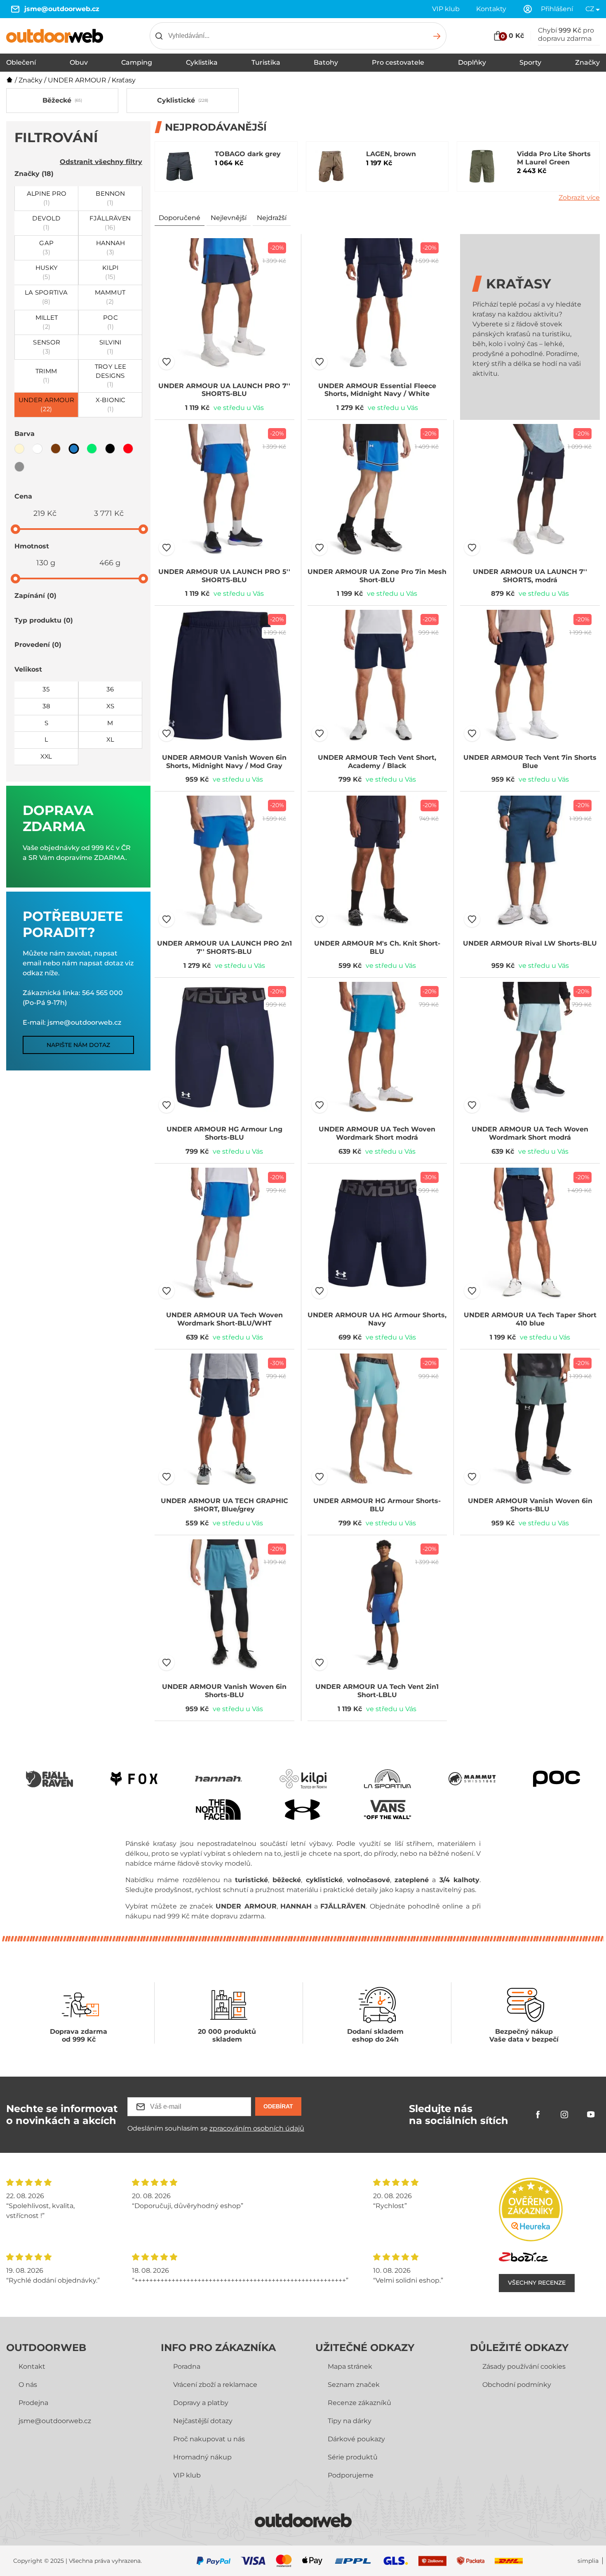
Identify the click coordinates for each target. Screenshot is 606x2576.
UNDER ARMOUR (77, 80)
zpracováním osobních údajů (257, 2128)
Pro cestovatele (398, 62)
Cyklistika (202, 62)
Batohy (326, 62)
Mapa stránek (350, 2366)
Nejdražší (272, 218)
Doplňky (472, 62)
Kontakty (491, 9)
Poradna (187, 2366)
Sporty (530, 62)
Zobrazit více (579, 198)
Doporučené (180, 218)
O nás (28, 2385)
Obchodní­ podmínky (517, 2385)
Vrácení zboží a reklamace (215, 2385)
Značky (587, 62)
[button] (167, 362)
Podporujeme (351, 2475)
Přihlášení (557, 9)
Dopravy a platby (201, 2403)
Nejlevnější (229, 218)
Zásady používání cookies (524, 2366)
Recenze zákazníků (359, 2403)
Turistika (266, 62)
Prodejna (33, 2403)
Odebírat (278, 2106)
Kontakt (32, 2366)
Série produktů (353, 2457)
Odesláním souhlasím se (216, 2128)
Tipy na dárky (350, 2421)
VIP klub (446, 9)
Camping (137, 62)
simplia (588, 2561)
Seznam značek (354, 2385)
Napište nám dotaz (78, 1045)
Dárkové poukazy (356, 2439)
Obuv (79, 62)
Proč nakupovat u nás (209, 2439)
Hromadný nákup (202, 2457)
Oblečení (21, 62)
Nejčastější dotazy (203, 2421)
